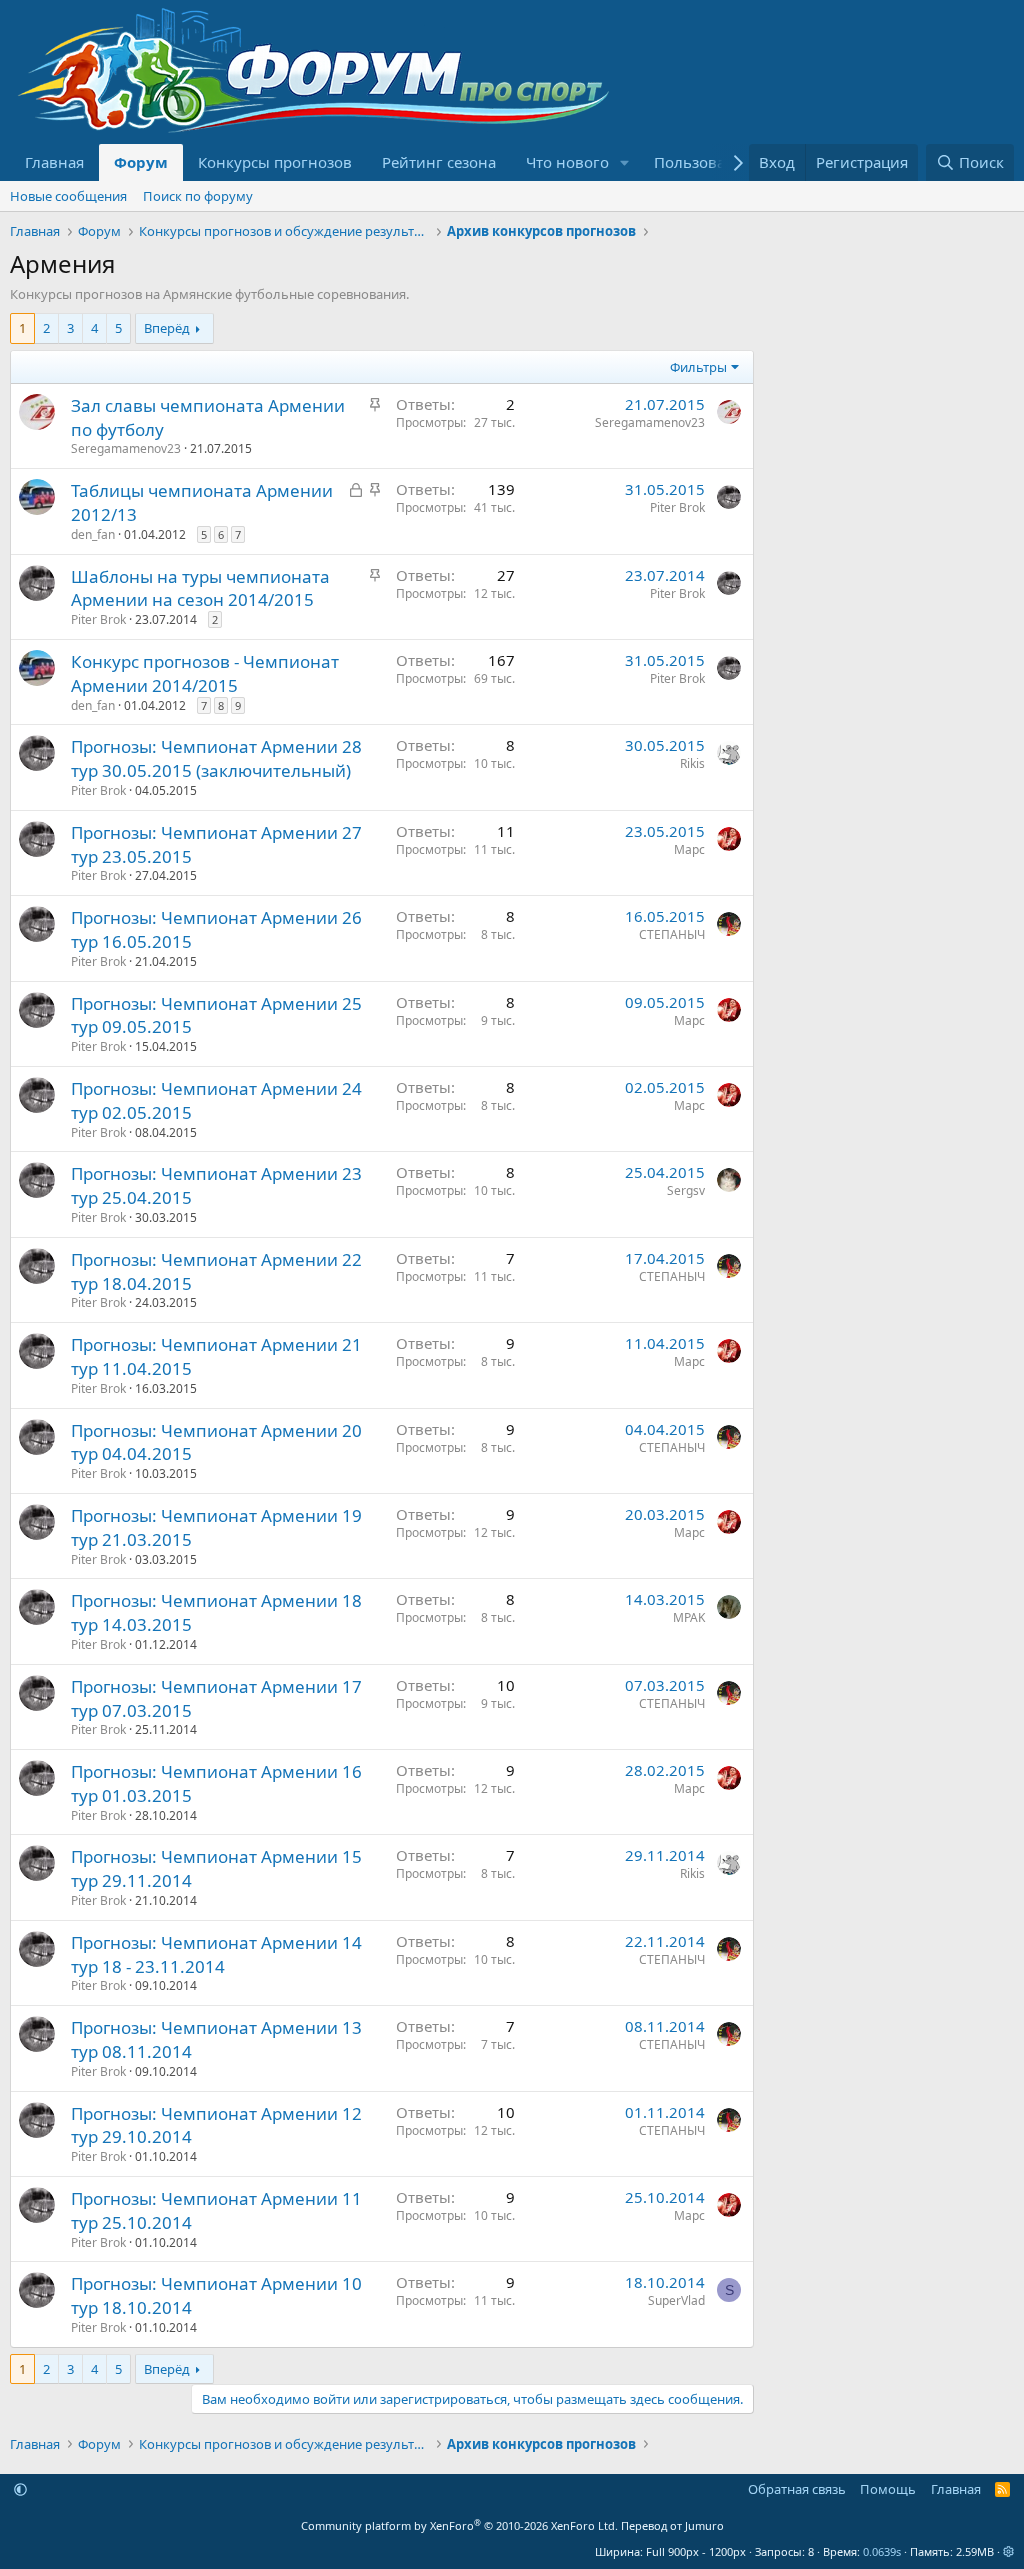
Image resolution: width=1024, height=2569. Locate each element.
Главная (54, 162)
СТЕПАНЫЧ (672, 934)
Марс (689, 849)
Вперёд (167, 328)
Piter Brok (677, 507)
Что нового (567, 162)
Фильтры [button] (698, 367)
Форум (141, 162)
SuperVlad (676, 2300)
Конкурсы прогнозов (275, 162)
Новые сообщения (68, 196)
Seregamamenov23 (126, 448)
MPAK (689, 1617)
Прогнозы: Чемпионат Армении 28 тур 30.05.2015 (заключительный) (216, 758)
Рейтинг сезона (439, 162)
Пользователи (706, 162)
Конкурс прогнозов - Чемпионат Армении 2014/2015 (205, 673)
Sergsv (686, 1190)
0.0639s (882, 2551)
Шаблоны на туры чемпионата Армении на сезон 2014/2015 (200, 588)
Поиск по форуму (198, 196)
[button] (625, 162)
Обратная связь (797, 2489)
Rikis (692, 763)
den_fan (93, 534)
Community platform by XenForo (459, 2525)
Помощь (888, 2489)
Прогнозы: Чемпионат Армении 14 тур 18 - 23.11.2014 (216, 1954)
